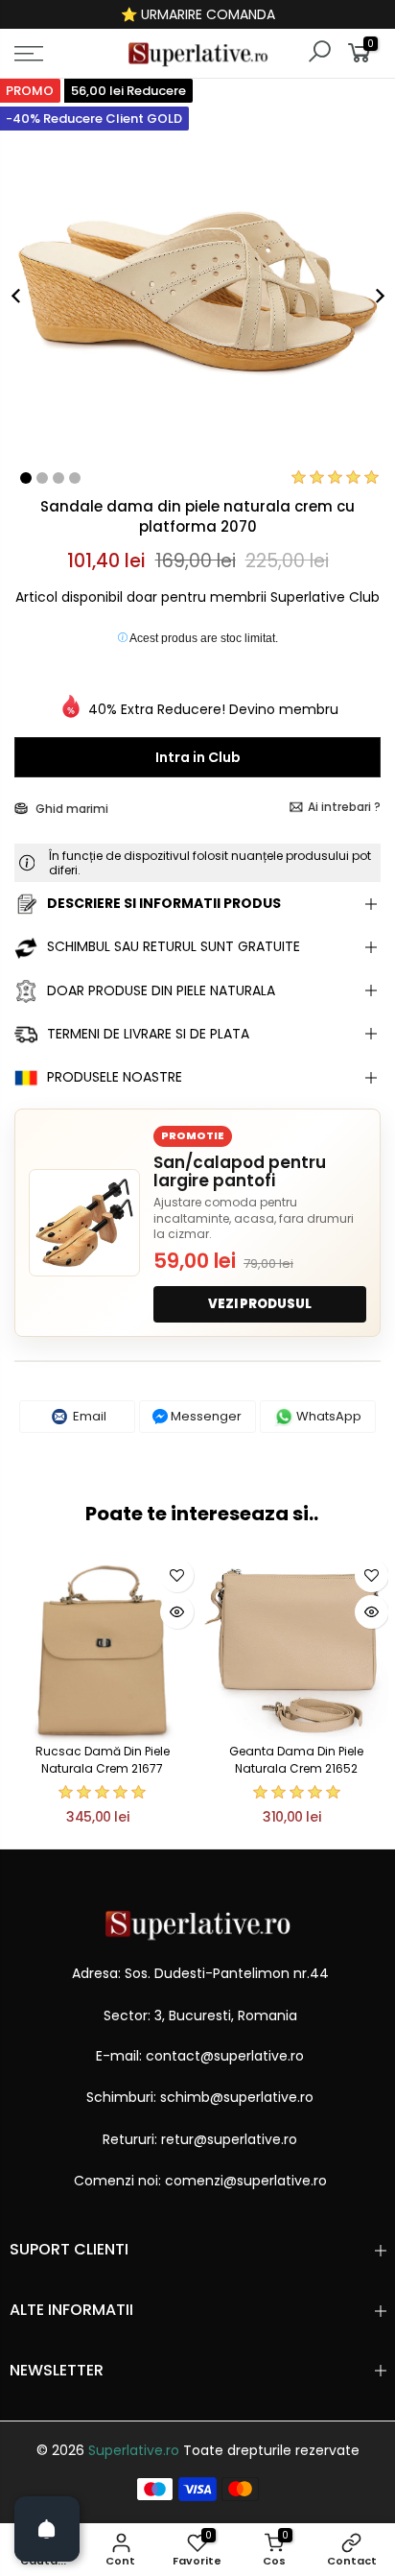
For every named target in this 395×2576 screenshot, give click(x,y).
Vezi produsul (260, 1304)
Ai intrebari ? (344, 807)
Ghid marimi (70, 809)
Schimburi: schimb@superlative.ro (200, 2097)
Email (88, 1416)
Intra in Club (198, 757)
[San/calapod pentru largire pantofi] (84, 1223)
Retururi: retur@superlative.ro (200, 2139)
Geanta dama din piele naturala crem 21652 (296, 1759)
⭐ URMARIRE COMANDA (198, 14)
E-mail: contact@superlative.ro (200, 2056)
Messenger (205, 1416)
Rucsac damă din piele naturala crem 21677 (103, 1759)
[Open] (47, 2529)
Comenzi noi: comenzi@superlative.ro (200, 2181)
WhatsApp (327, 1416)
